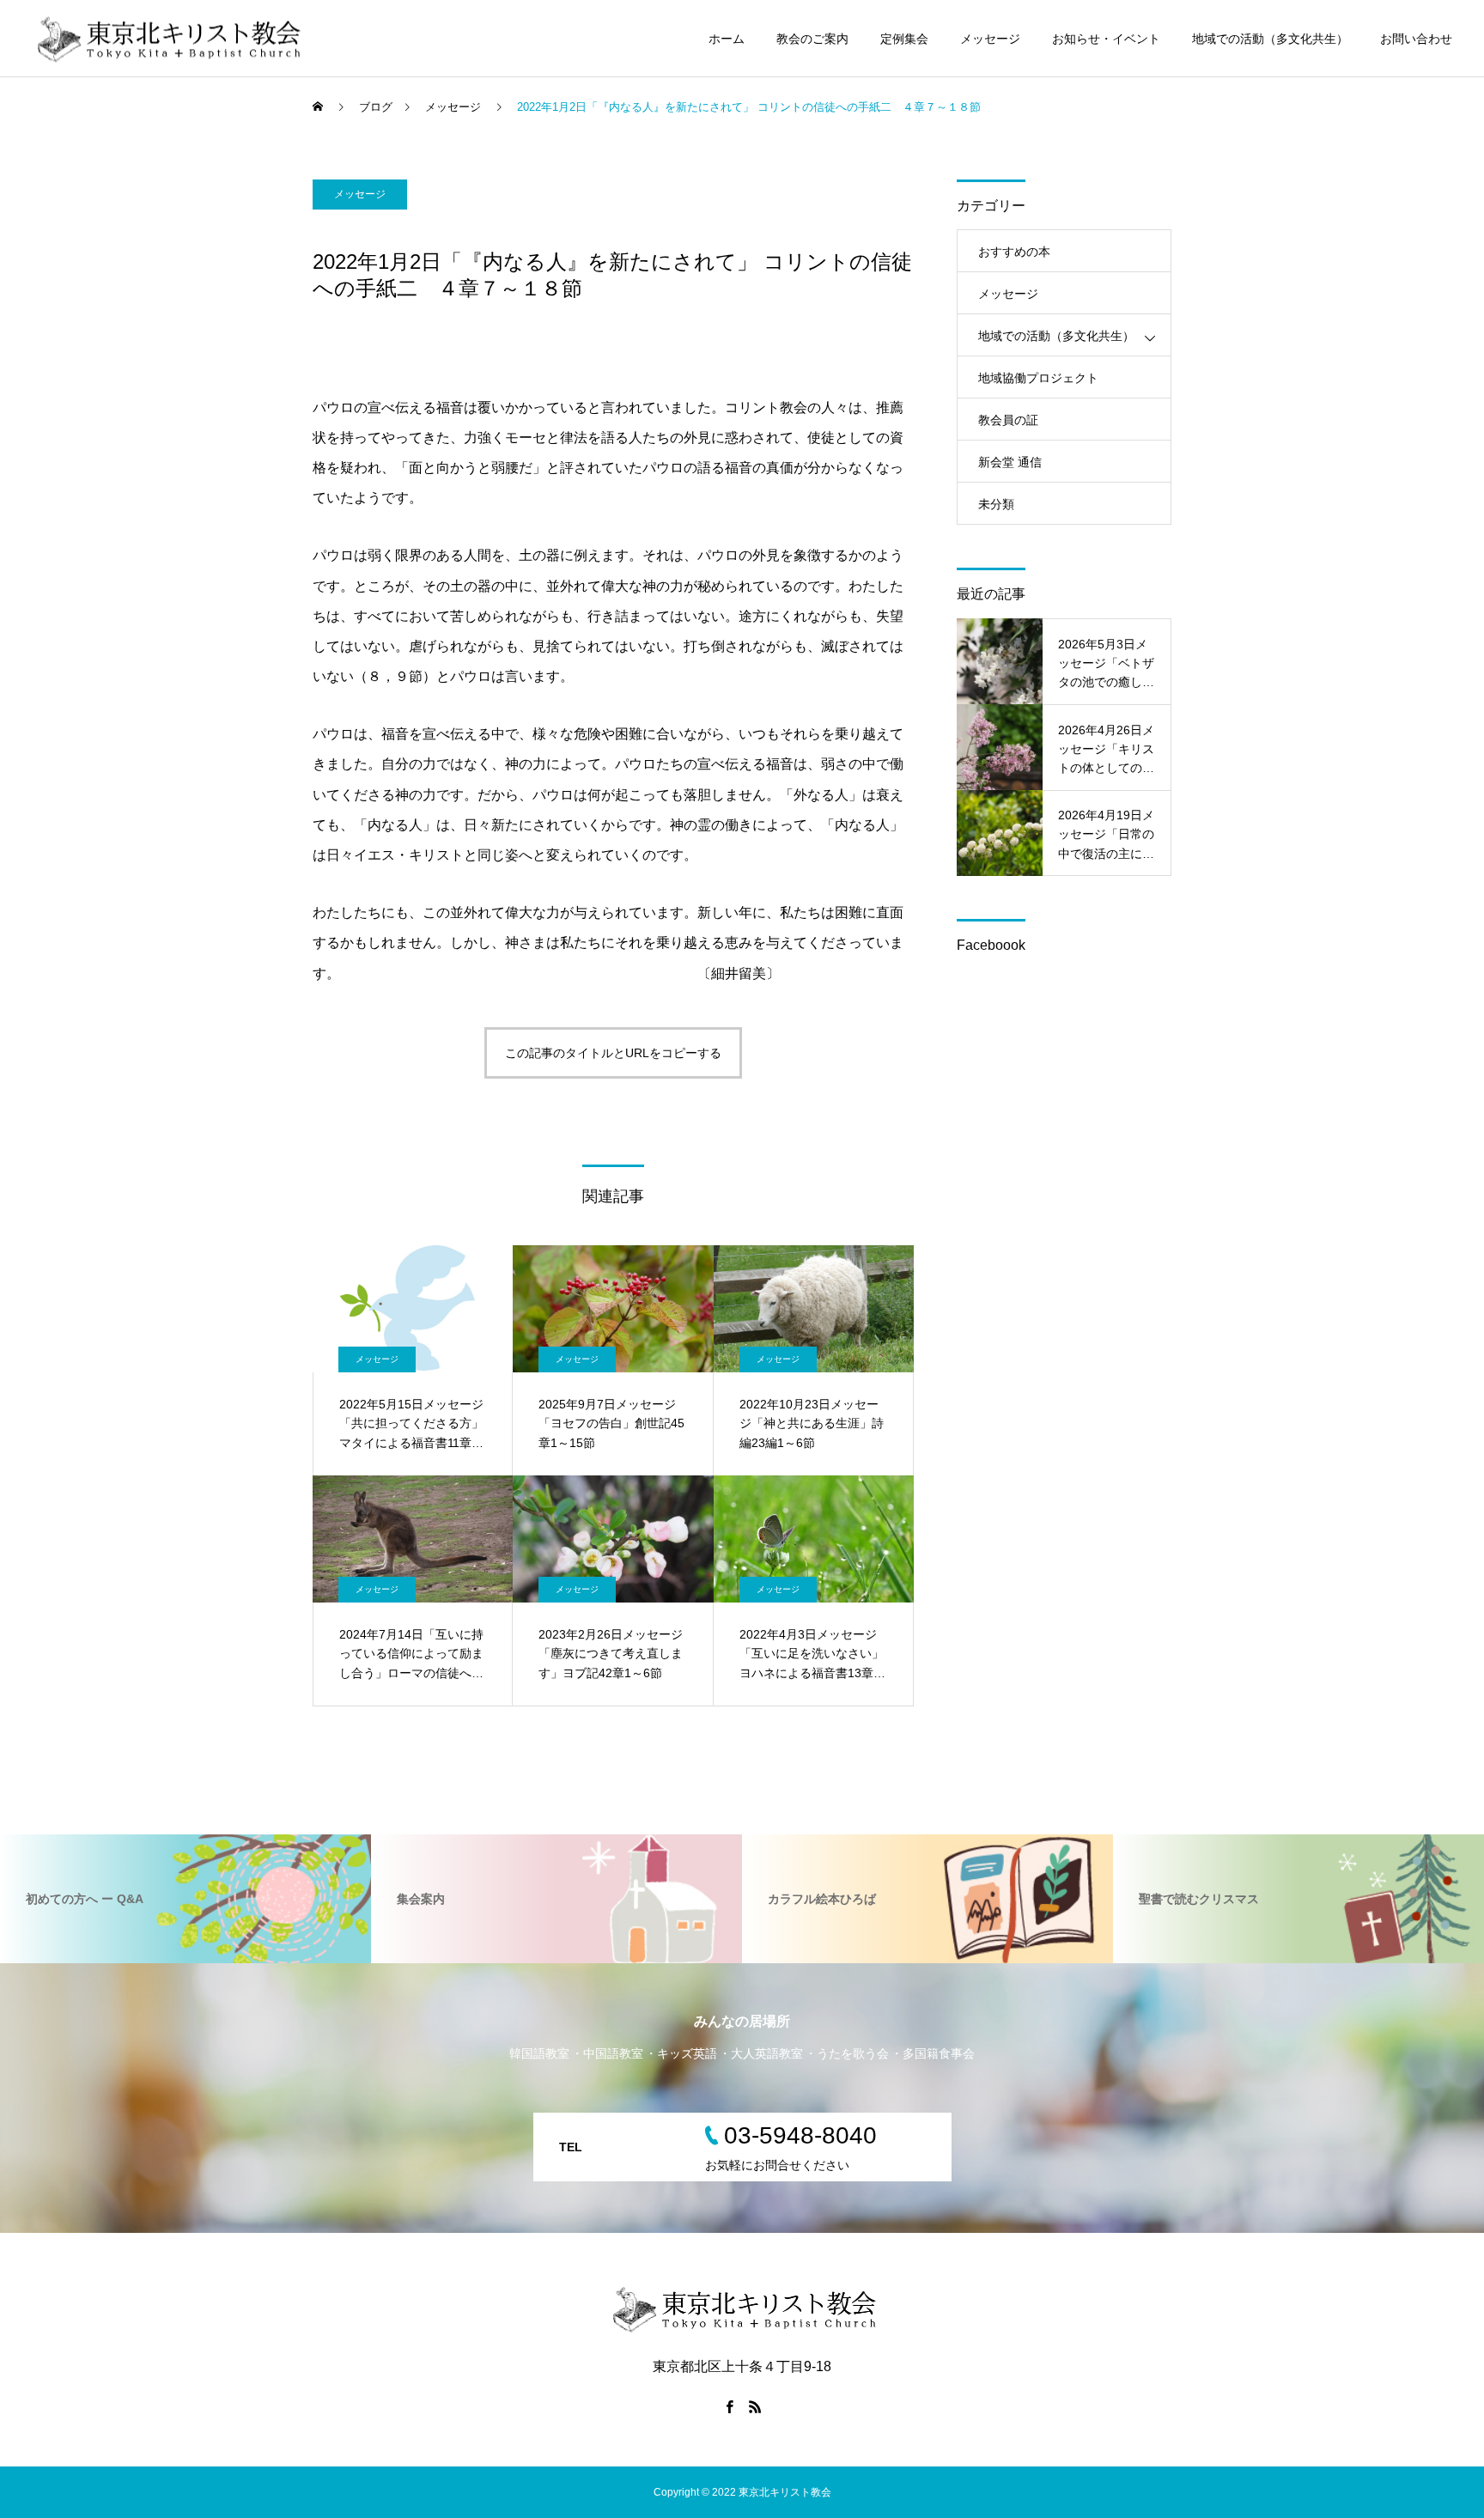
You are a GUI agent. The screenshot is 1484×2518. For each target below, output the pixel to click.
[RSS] (755, 2406)
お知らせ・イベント (1106, 39)
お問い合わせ (1416, 39)
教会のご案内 (812, 39)
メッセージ (990, 39)
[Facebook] (729, 2406)
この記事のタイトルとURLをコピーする (613, 1053)
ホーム (727, 39)
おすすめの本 (1014, 252)
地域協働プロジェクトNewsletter (1038, 385)
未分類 (996, 504)
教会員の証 (1008, 420)
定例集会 (904, 39)
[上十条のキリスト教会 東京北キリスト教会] (167, 38)
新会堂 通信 (1010, 462)
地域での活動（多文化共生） (1270, 39)
